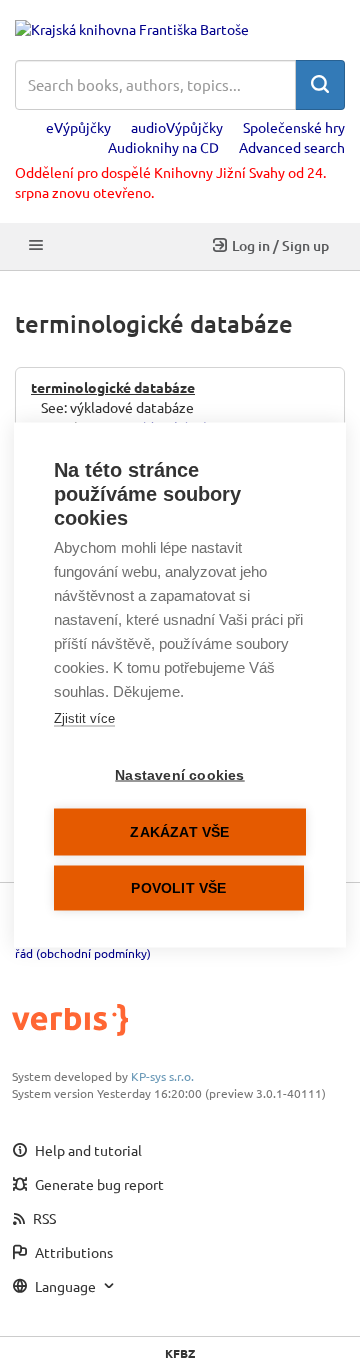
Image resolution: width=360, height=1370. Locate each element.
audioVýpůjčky (177, 127)
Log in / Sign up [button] (280, 245)
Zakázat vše (179, 832)
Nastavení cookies (179, 775)
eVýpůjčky (78, 127)
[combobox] (155, 85)
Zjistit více (84, 718)
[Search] (320, 85)
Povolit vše (178, 888)
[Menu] (36, 246)
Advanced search (292, 147)
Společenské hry (294, 127)
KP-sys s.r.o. (162, 1076)
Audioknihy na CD (163, 147)
